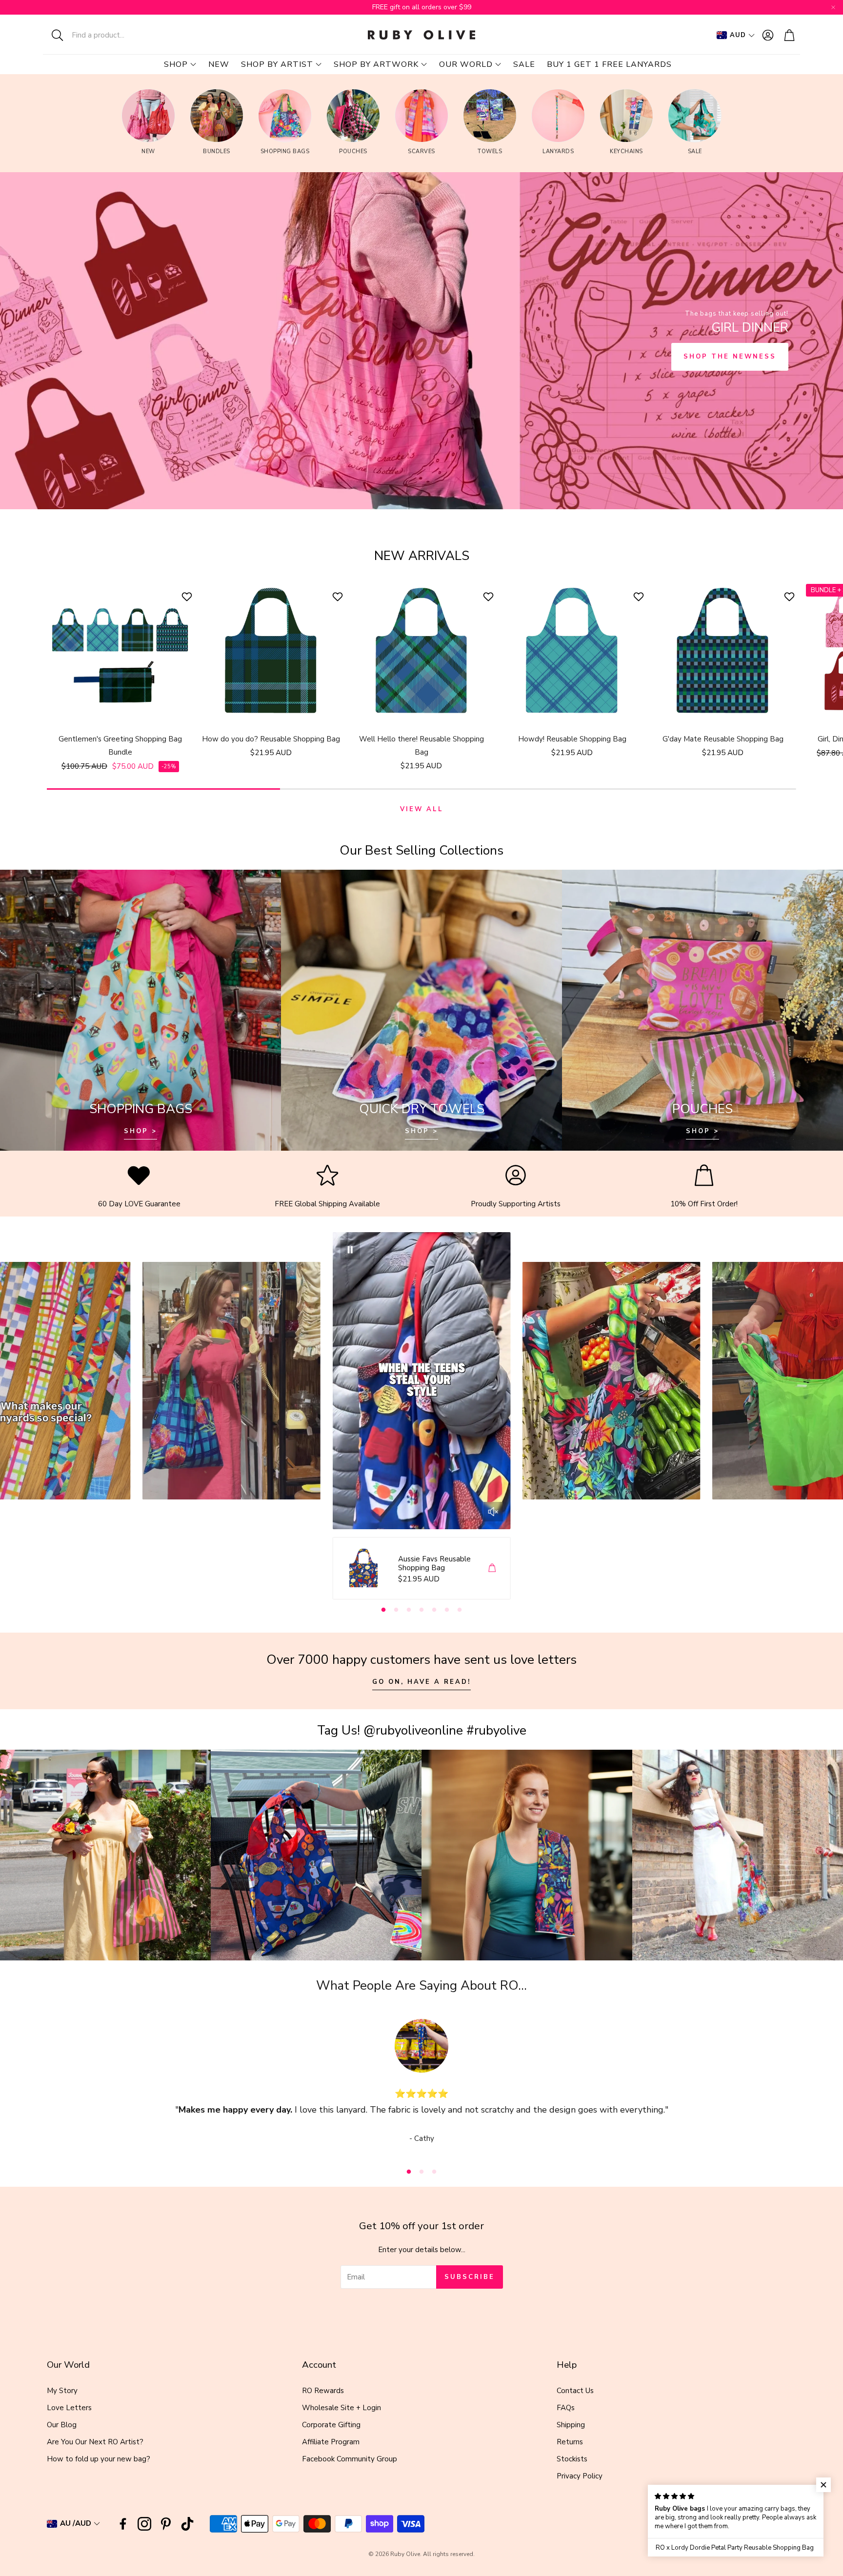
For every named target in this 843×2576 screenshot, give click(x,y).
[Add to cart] (492, 1568)
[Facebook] (123, 2524)
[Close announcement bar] (833, 7)
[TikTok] (187, 2524)
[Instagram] (144, 2524)
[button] (107, 35)
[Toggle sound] (493, 1512)
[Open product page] (120, 651)
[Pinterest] (166, 2524)
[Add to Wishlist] (188, 597)
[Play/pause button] (350, 1250)
